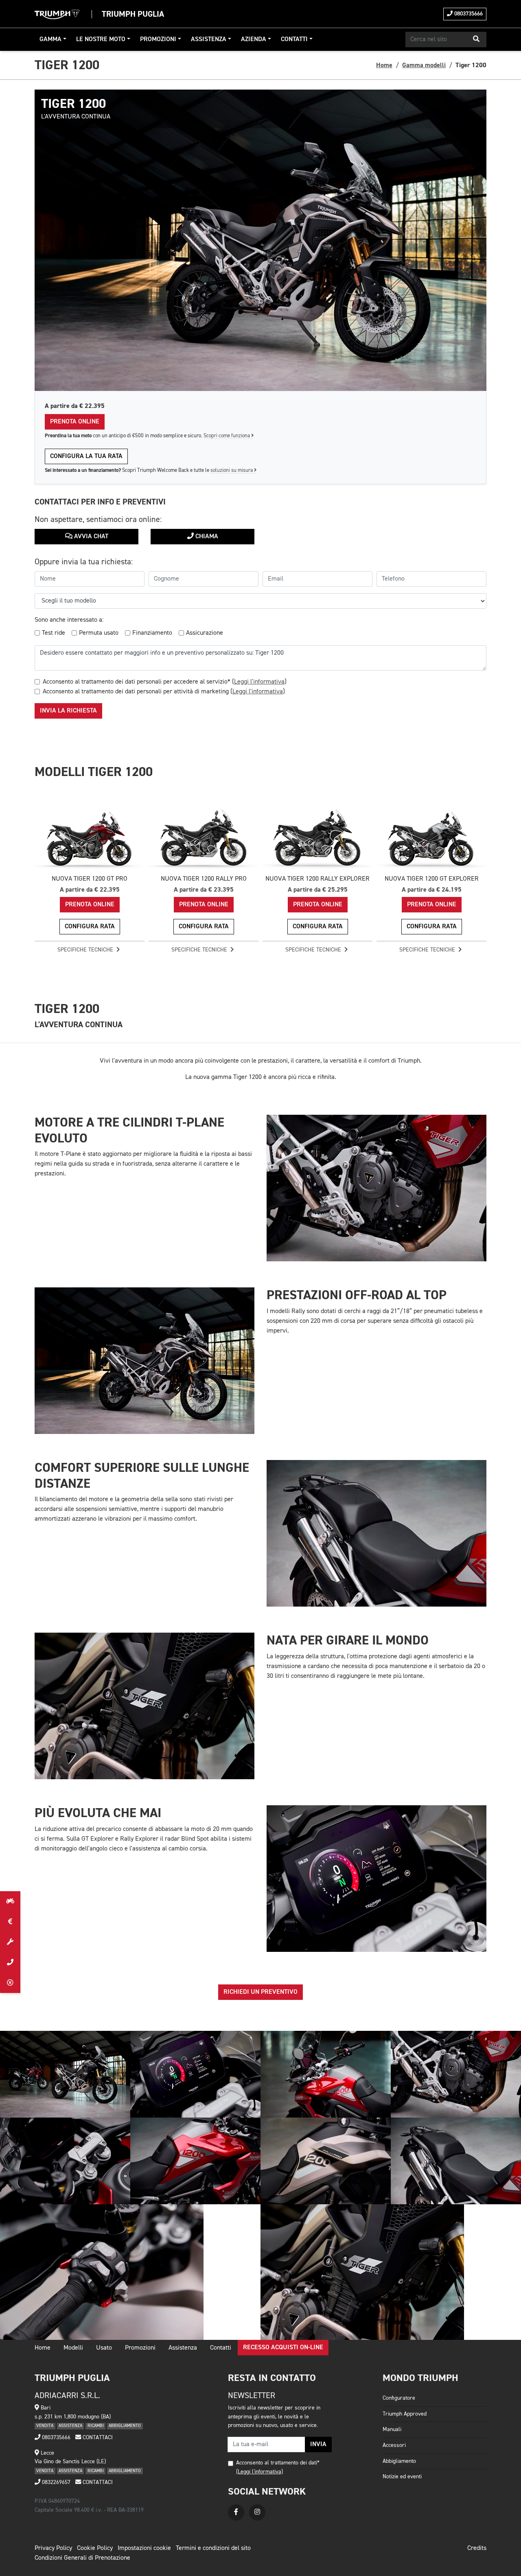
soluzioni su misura (232, 470)
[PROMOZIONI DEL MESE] (10, 1922)
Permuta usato (99, 633)
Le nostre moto (101, 39)
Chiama (206, 537)
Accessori (394, 2445)
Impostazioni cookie (144, 2548)
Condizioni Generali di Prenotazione (82, 2558)
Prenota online (75, 422)
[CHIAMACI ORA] (10, 1962)
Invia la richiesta (68, 711)
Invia (318, 2444)
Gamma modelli (424, 65)
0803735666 (468, 14)
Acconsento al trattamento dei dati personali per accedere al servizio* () (165, 682)
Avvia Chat (90, 537)
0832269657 (55, 2482)
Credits (477, 2548)
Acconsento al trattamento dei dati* (278, 2463)
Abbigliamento (399, 2461)
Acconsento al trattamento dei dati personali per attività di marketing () (164, 692)
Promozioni (158, 39)
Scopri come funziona (227, 436)
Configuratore (399, 2398)
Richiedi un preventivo (260, 1992)
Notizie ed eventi (402, 2477)
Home (384, 65)
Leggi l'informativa (259, 682)
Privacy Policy (53, 2548)
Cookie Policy (95, 2548)
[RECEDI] (10, 1983)
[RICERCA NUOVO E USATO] (10, 1901)
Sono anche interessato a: (69, 620)
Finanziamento (152, 633)
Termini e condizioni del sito (213, 2548)
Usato (104, 2348)
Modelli (73, 2348)
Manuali (392, 2429)
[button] (476, 39)
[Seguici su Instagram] (257, 2512)
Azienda (254, 39)
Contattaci (97, 2438)
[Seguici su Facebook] (236, 2512)
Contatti (294, 39)
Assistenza (209, 39)
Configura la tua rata (86, 456)
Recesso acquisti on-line (283, 2348)
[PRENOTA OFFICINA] (10, 1942)
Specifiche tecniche (86, 950)
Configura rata (90, 927)
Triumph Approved (405, 2414)
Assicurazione (205, 633)
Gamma (50, 39)
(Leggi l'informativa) (259, 2472)
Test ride (54, 633)
